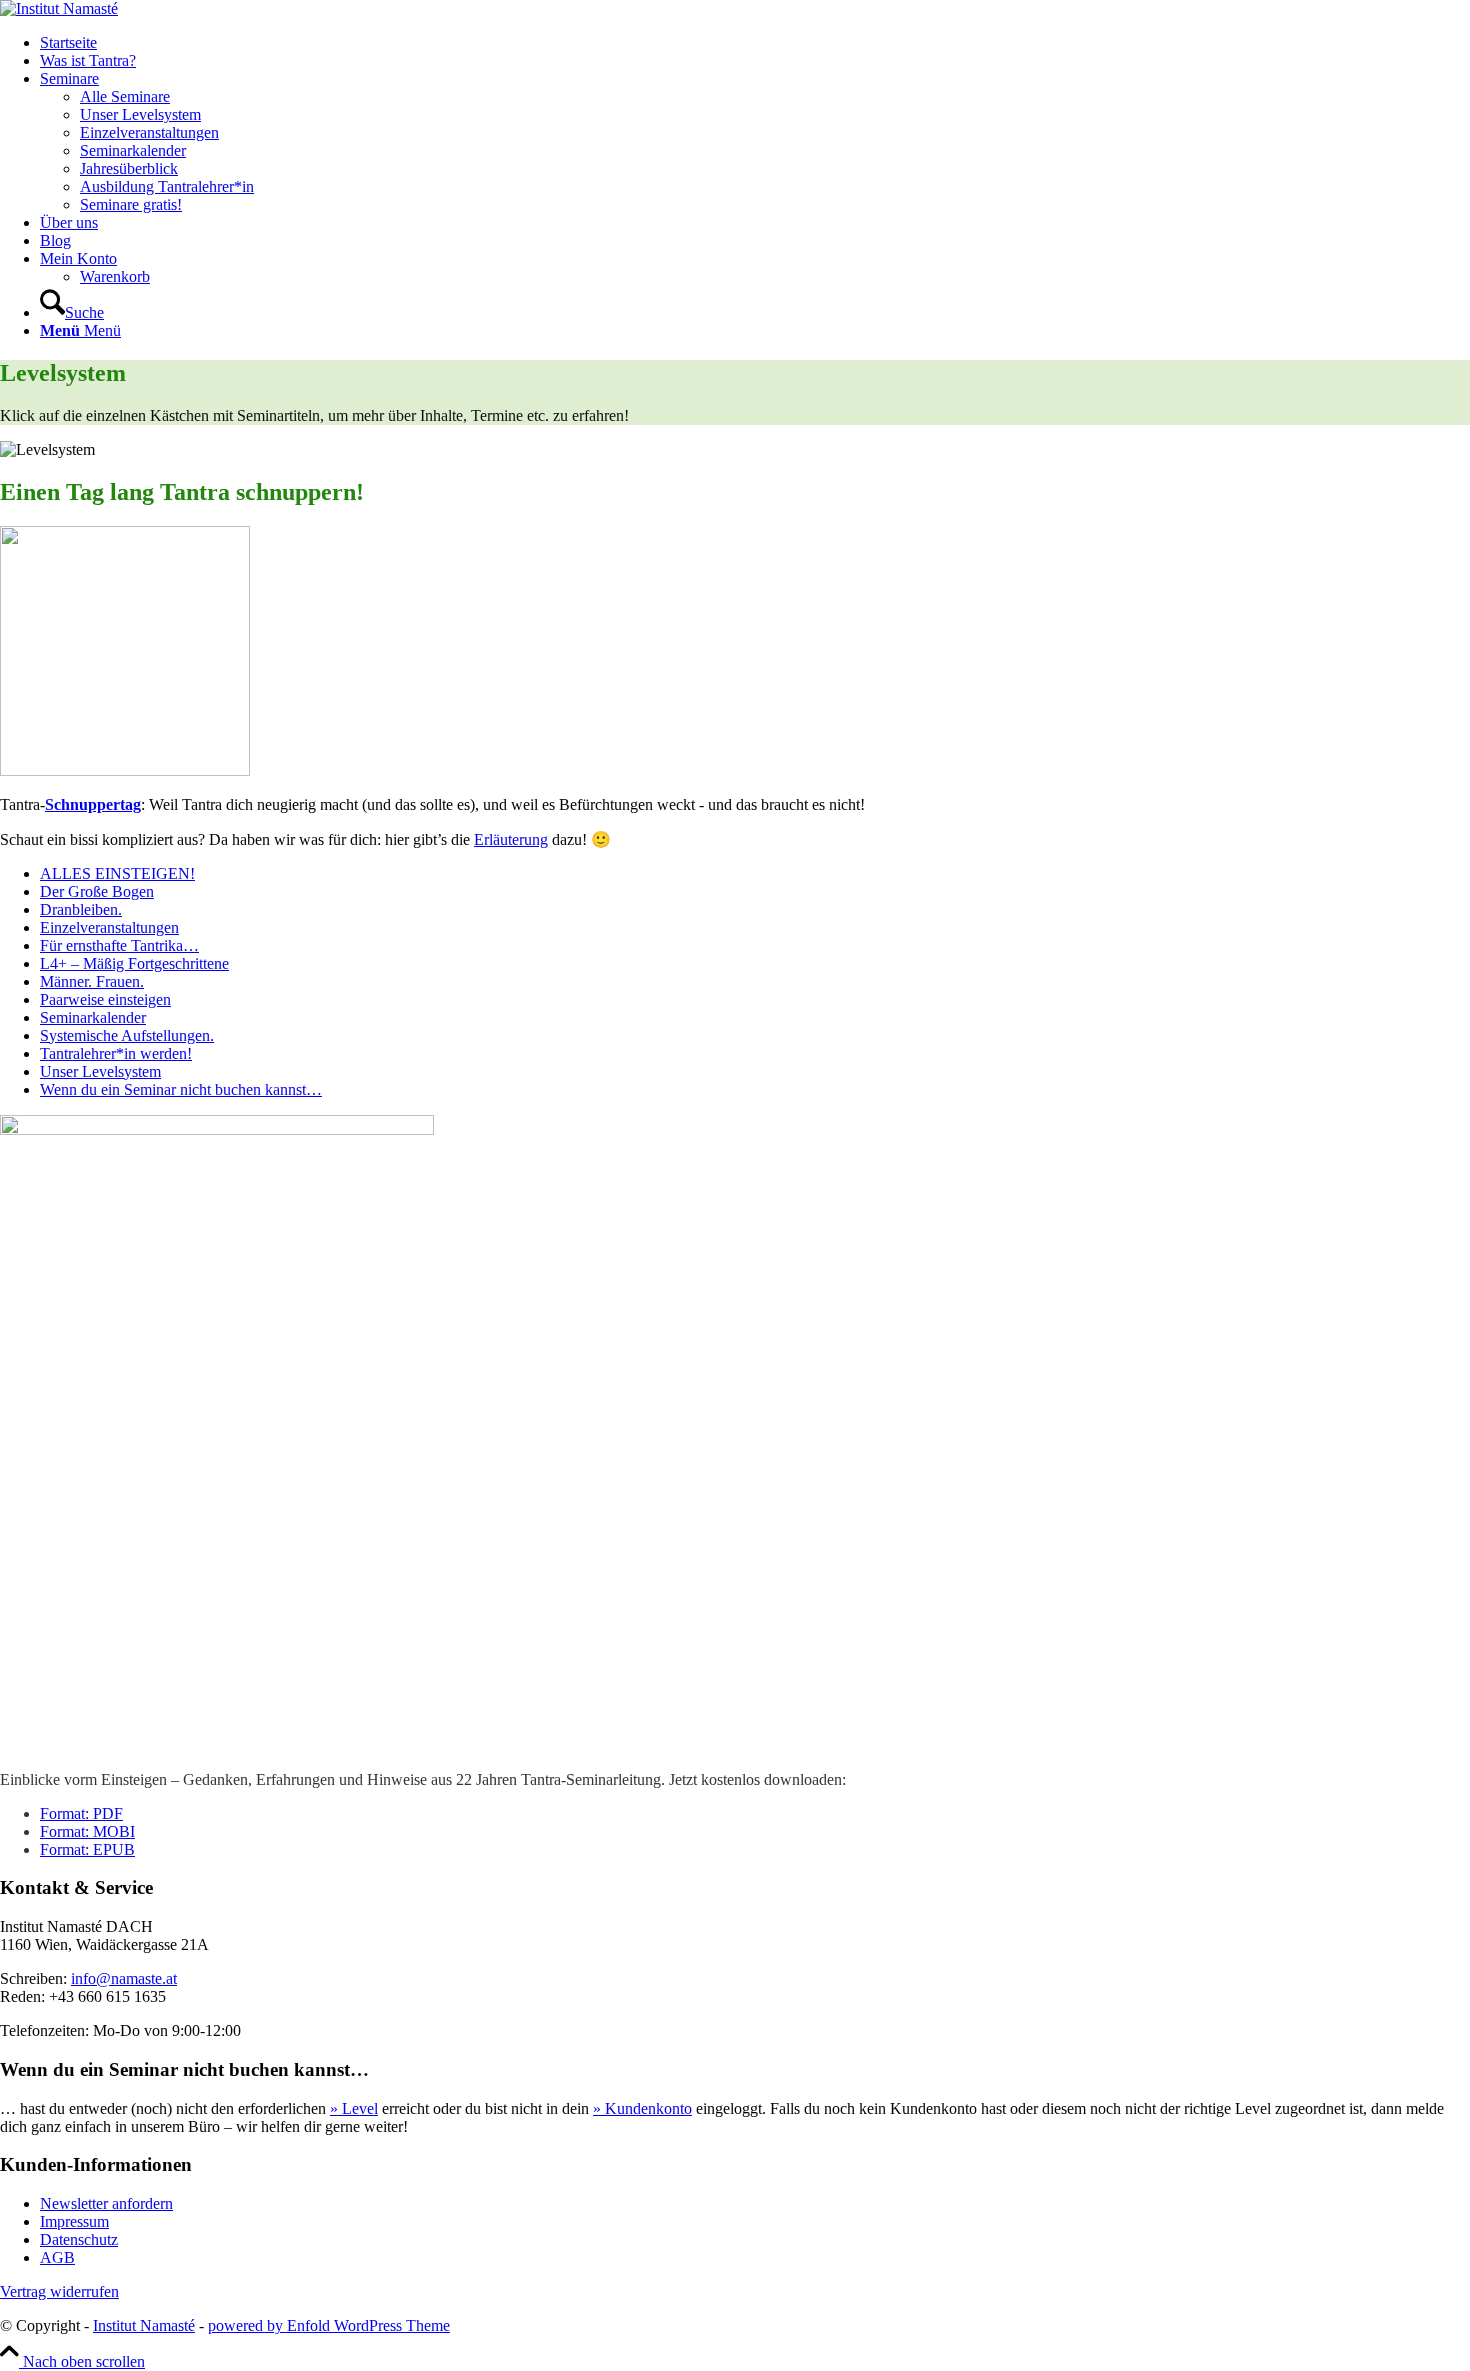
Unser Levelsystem (100, 1071)
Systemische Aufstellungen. (127, 1035)
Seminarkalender (93, 1017)
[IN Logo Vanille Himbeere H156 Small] (59, 8)
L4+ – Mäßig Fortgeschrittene (134, 963)
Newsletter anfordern (106, 2203)
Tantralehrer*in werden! (116, 1053)
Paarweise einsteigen (105, 999)
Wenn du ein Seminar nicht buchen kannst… (181, 1089)
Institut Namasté (144, 2325)
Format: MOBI (87, 1831)
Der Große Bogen (97, 891)
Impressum (74, 2221)
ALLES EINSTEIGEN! (117, 873)
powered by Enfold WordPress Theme (329, 2325)
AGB (57, 2257)
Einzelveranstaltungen (109, 927)
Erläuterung (511, 839)
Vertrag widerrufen (59, 2291)
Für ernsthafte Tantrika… (119, 945)
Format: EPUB (87, 1849)
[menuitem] (755, 43)
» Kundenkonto (642, 2108)
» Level (354, 2108)
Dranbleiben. (81, 909)
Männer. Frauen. (92, 981)
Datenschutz (79, 2239)
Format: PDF (81, 1813)
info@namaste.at (124, 1978)
